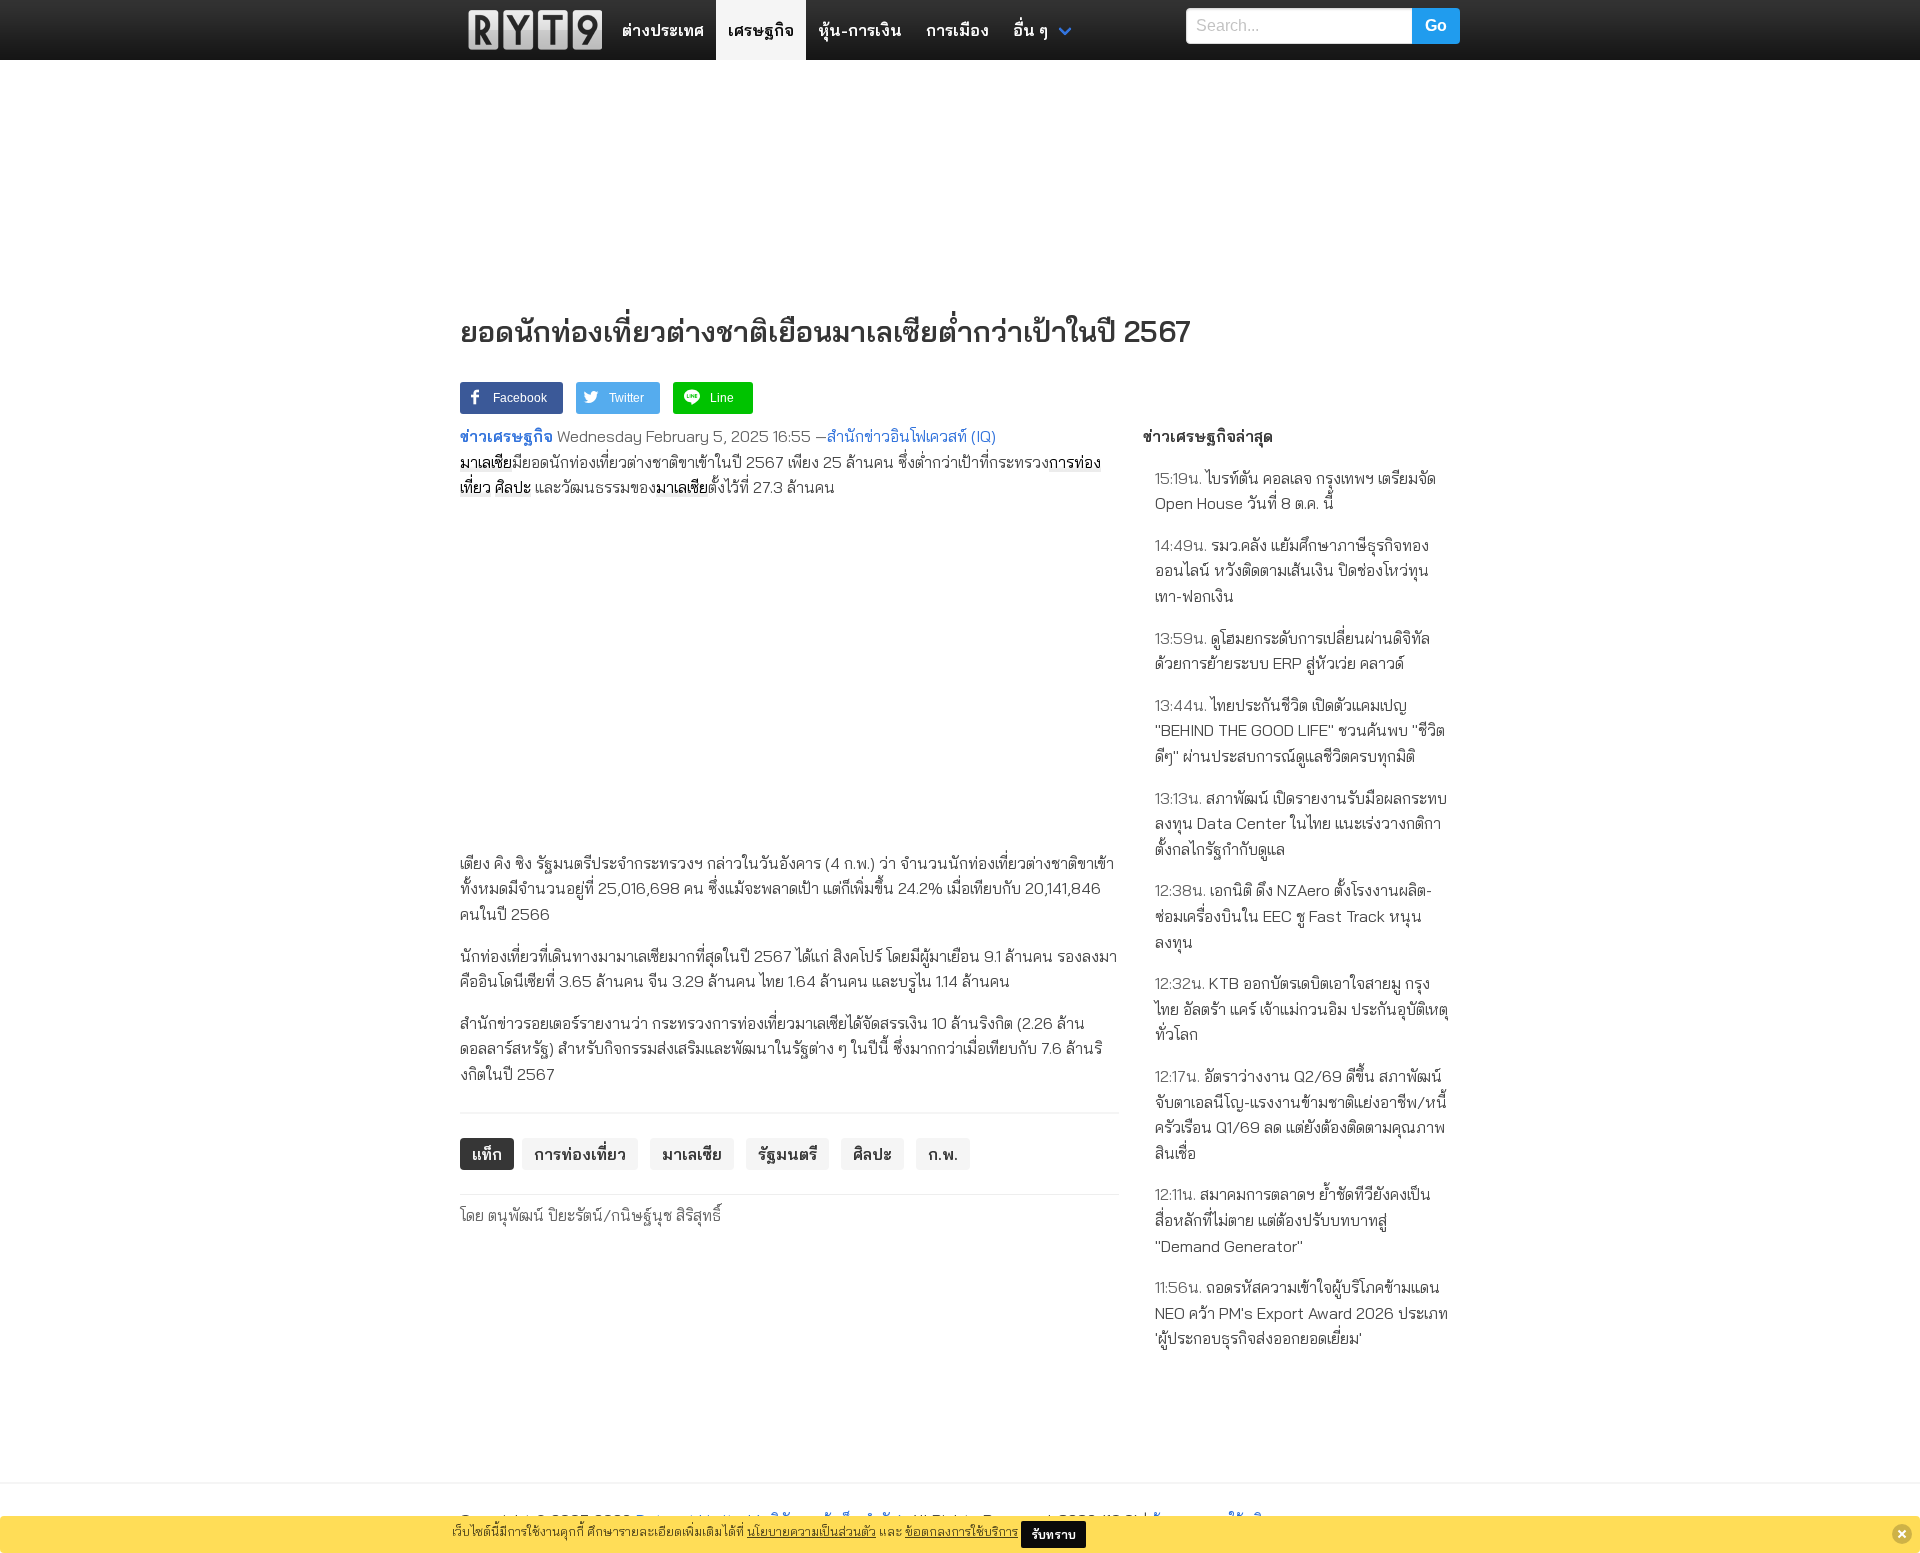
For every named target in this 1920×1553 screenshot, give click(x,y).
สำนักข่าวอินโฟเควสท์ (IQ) (911, 436)
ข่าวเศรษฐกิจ (506, 436)
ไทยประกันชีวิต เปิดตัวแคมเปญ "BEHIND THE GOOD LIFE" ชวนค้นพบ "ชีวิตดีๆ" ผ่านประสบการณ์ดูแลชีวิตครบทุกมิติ (1300, 730)
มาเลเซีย (486, 462)
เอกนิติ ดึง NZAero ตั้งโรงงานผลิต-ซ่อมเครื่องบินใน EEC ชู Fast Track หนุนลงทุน (1293, 915)
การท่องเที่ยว (580, 1154)
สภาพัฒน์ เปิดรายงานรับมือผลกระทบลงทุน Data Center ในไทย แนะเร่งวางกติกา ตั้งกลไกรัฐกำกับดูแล (1301, 823)
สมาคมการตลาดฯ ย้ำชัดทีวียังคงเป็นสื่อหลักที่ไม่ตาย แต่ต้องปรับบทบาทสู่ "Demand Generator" (1293, 1219)
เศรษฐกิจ (761, 30)
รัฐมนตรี (787, 1154)
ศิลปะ (513, 487)
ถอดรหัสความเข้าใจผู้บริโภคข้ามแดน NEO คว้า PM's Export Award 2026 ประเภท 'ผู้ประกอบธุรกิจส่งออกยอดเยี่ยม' (1301, 1312)
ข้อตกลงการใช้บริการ (961, 1531)
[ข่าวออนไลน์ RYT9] (529, 30)
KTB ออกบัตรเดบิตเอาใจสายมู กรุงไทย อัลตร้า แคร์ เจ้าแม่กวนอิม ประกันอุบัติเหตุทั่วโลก (1301, 1008)
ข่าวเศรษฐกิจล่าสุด (1208, 436)
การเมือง (957, 30)
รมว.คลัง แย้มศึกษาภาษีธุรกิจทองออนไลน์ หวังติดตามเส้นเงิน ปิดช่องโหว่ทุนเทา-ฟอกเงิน (1292, 570)
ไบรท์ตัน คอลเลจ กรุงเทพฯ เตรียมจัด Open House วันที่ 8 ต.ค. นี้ (1295, 491)
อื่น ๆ (1030, 30)
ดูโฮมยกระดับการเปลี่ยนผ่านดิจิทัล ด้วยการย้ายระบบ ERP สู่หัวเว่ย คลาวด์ (1292, 651)
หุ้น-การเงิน (860, 30)
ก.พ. (943, 1154)
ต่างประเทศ (663, 30)
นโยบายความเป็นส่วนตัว (811, 1531)
